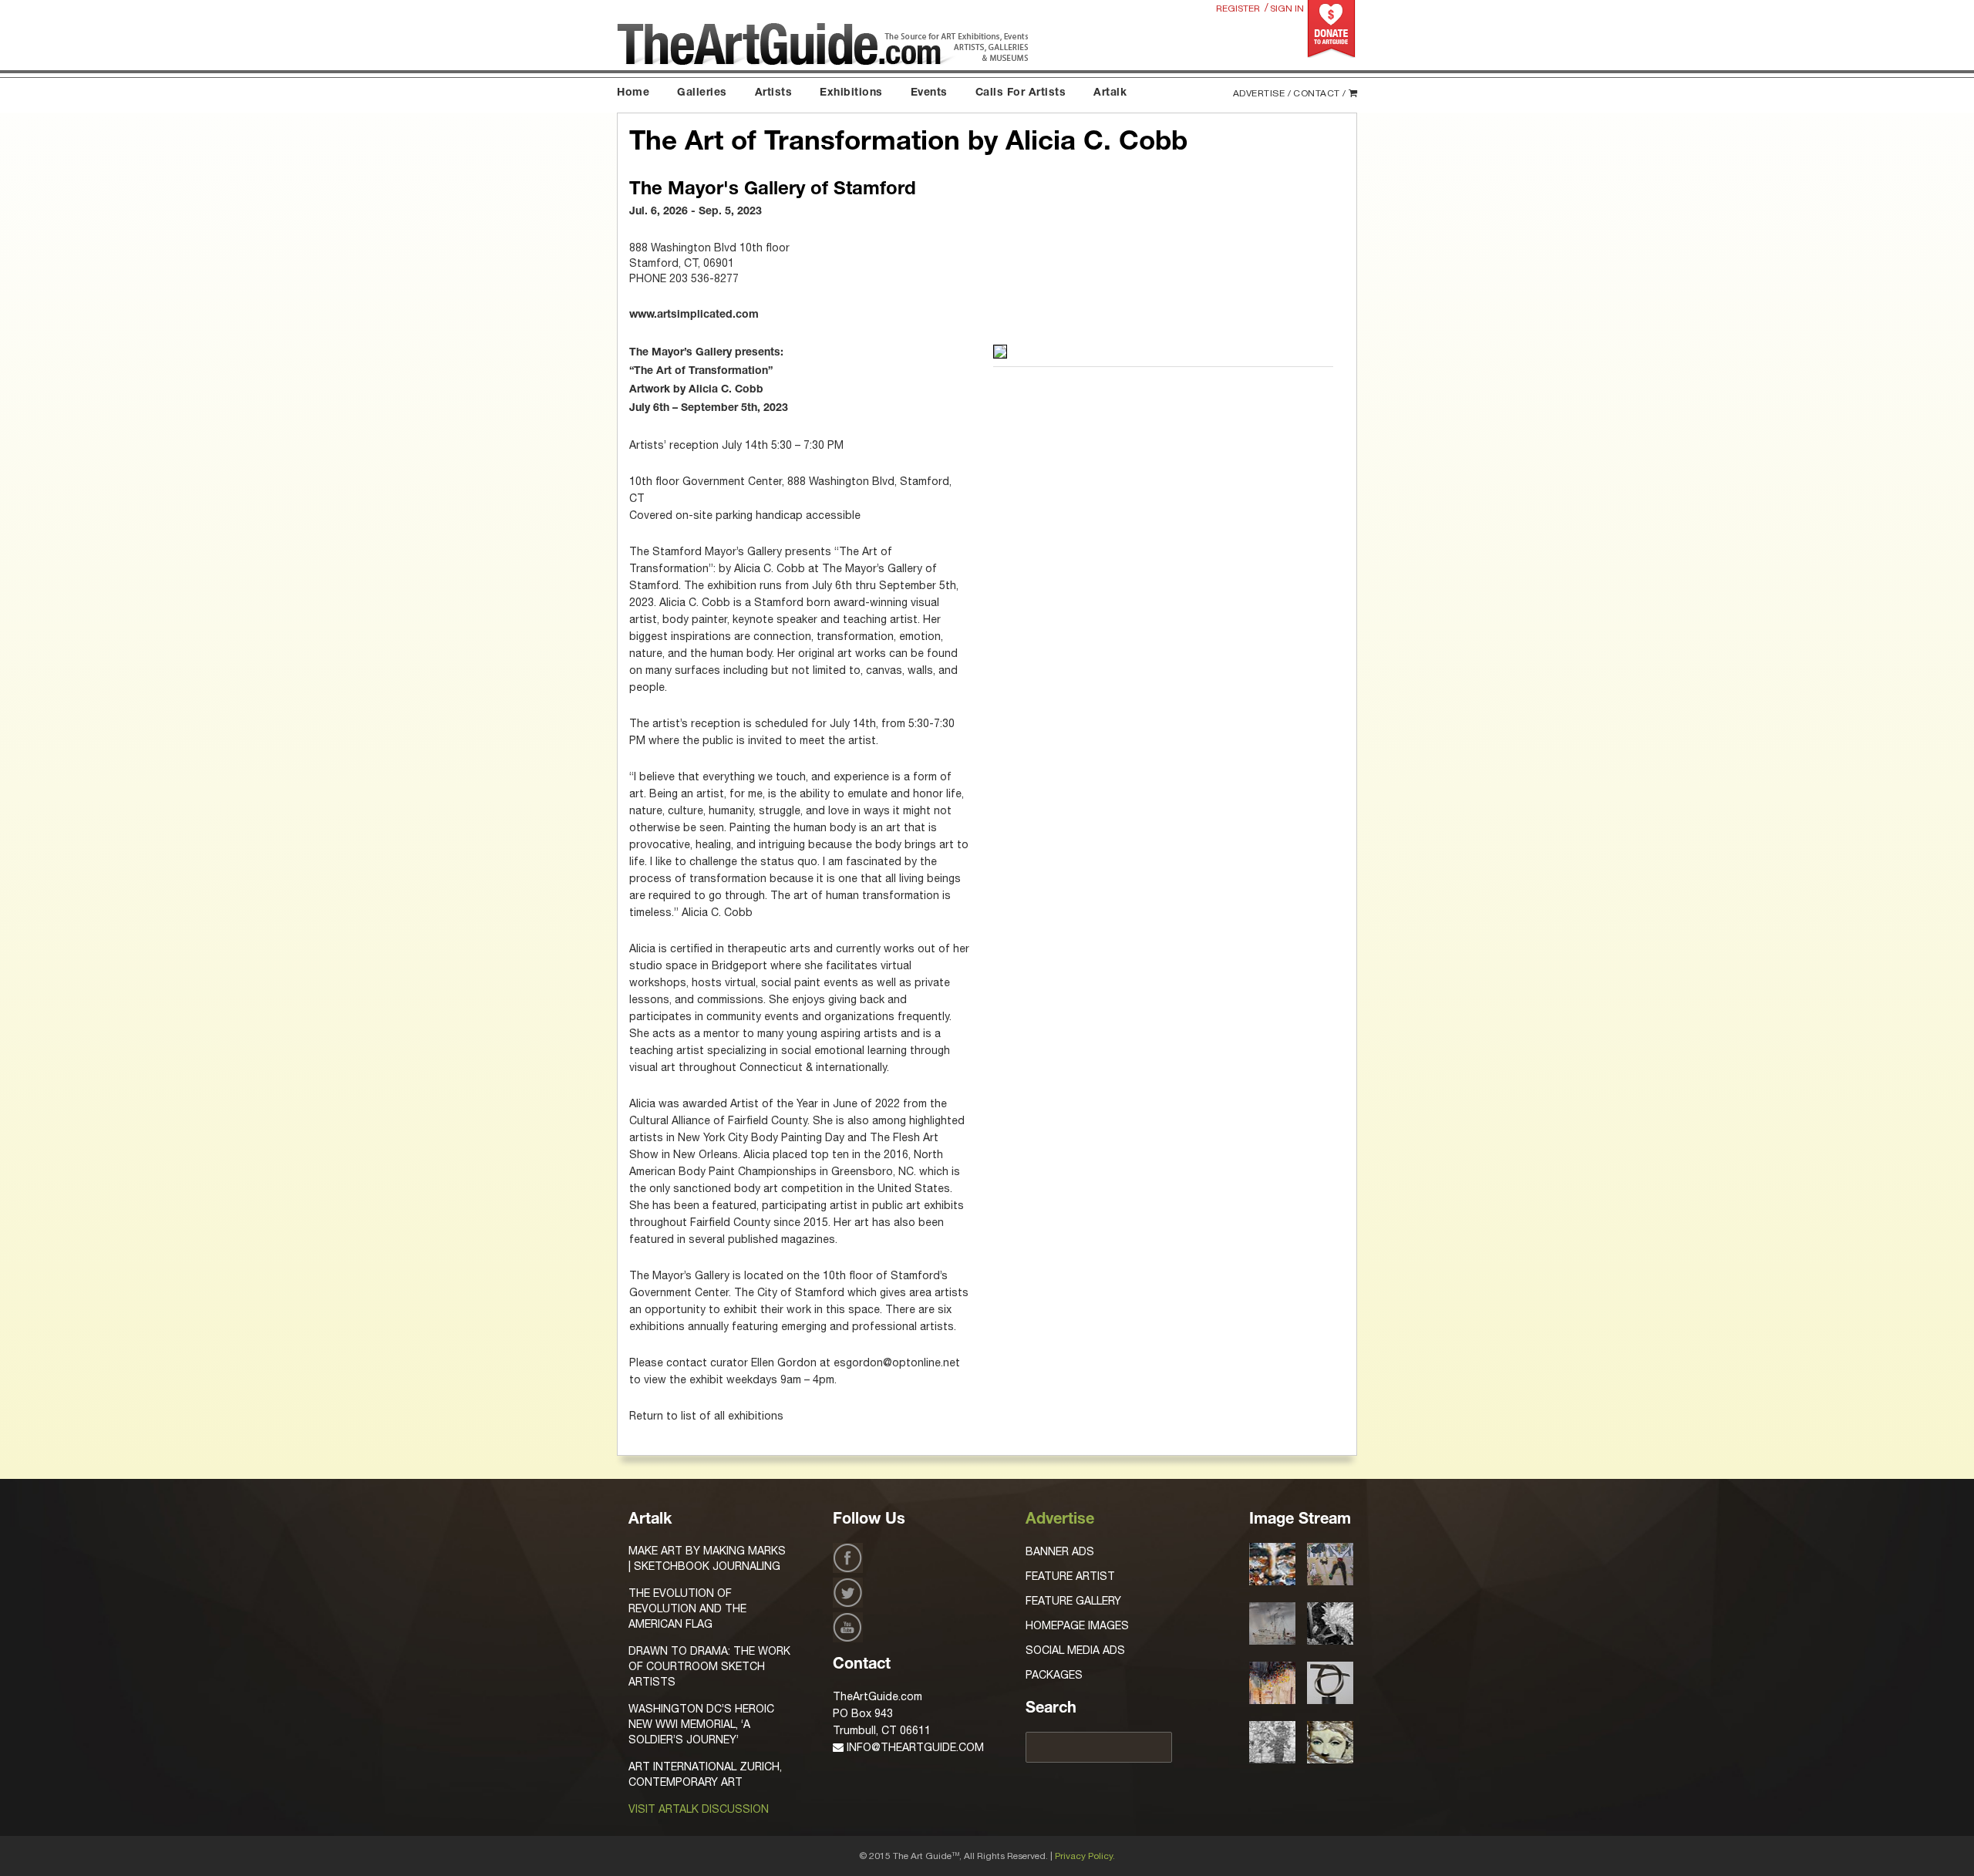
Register (1238, 8)
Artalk (1110, 93)
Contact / (1320, 93)
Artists (774, 93)
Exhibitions (851, 93)
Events (929, 93)
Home (633, 93)
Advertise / (1262, 93)
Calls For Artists (1021, 93)
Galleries (702, 93)
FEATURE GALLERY (1073, 1601)
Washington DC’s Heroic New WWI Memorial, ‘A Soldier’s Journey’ (701, 1724)
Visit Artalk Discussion (699, 1809)
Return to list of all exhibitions (706, 1416)
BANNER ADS (1060, 1551)
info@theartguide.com (914, 1747)
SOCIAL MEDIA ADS (1075, 1650)
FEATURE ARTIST (1070, 1576)
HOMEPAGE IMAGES (1077, 1625)
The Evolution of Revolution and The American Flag (687, 1608)
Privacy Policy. (1085, 1856)
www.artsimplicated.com (694, 315)
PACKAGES (1054, 1675)
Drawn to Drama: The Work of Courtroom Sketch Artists (709, 1666)
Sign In (1287, 8)
